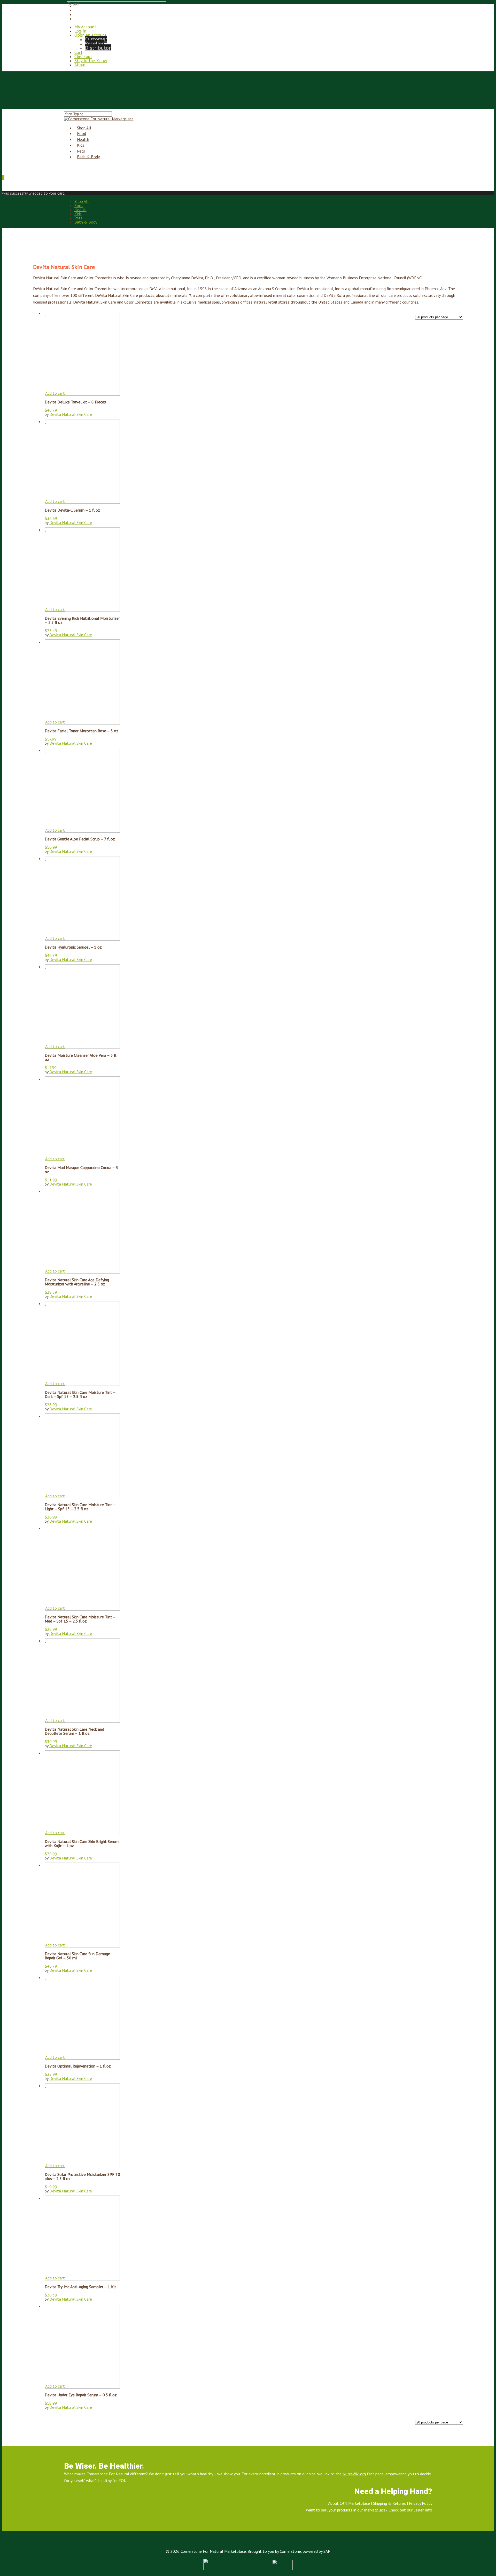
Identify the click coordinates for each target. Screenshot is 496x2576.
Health (80, 210)
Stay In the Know (91, 61)
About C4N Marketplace (349, 2503)
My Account (85, 27)
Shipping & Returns (389, 2503)
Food (79, 205)
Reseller (94, 43)
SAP (327, 2551)
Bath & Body (88, 157)
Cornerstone (290, 2551)
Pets (78, 218)
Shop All (82, 201)
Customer (96, 39)
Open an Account (90, 35)
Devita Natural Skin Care (71, 414)
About (80, 65)
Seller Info (423, 2510)
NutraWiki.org (354, 2474)
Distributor (98, 48)
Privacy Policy (421, 2503)
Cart (78, 52)
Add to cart (55, 393)
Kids (78, 214)
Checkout (83, 57)
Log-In (80, 31)
